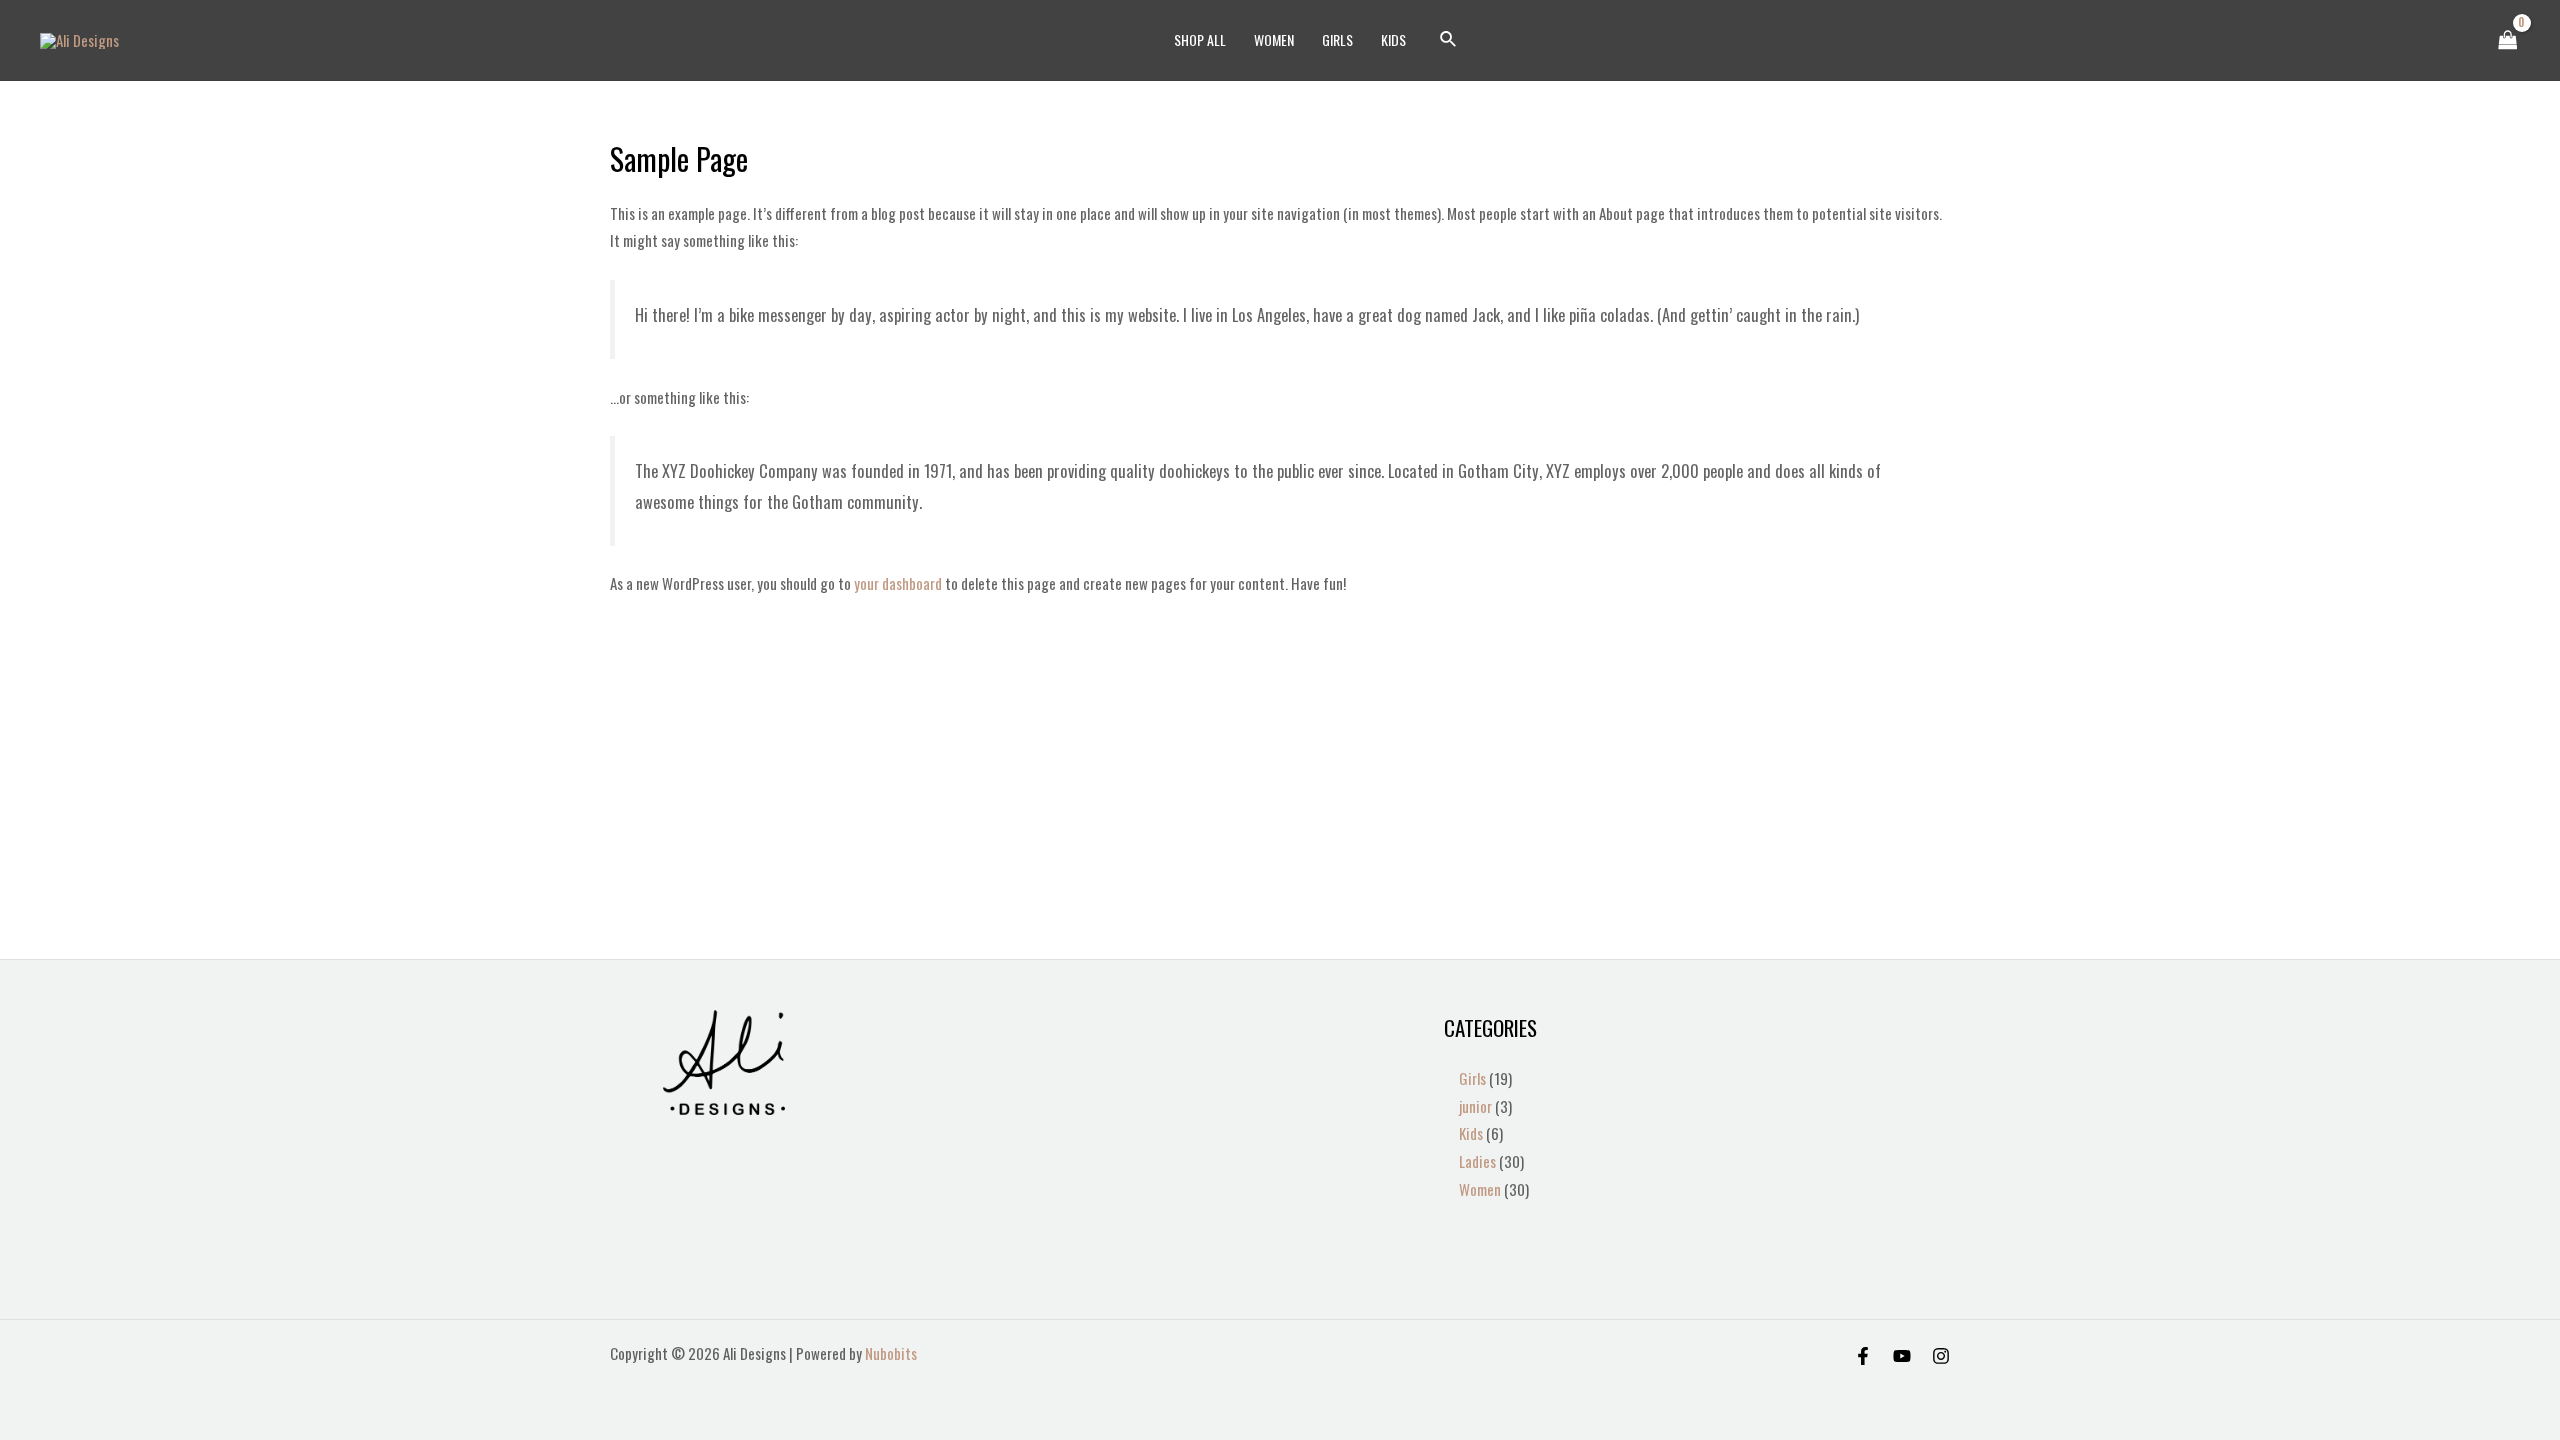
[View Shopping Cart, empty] (2508, 40)
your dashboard (898, 583)
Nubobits (891, 1353)
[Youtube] (1902, 1356)
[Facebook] (1863, 1356)
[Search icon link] (1449, 40)
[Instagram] (1941, 1356)
